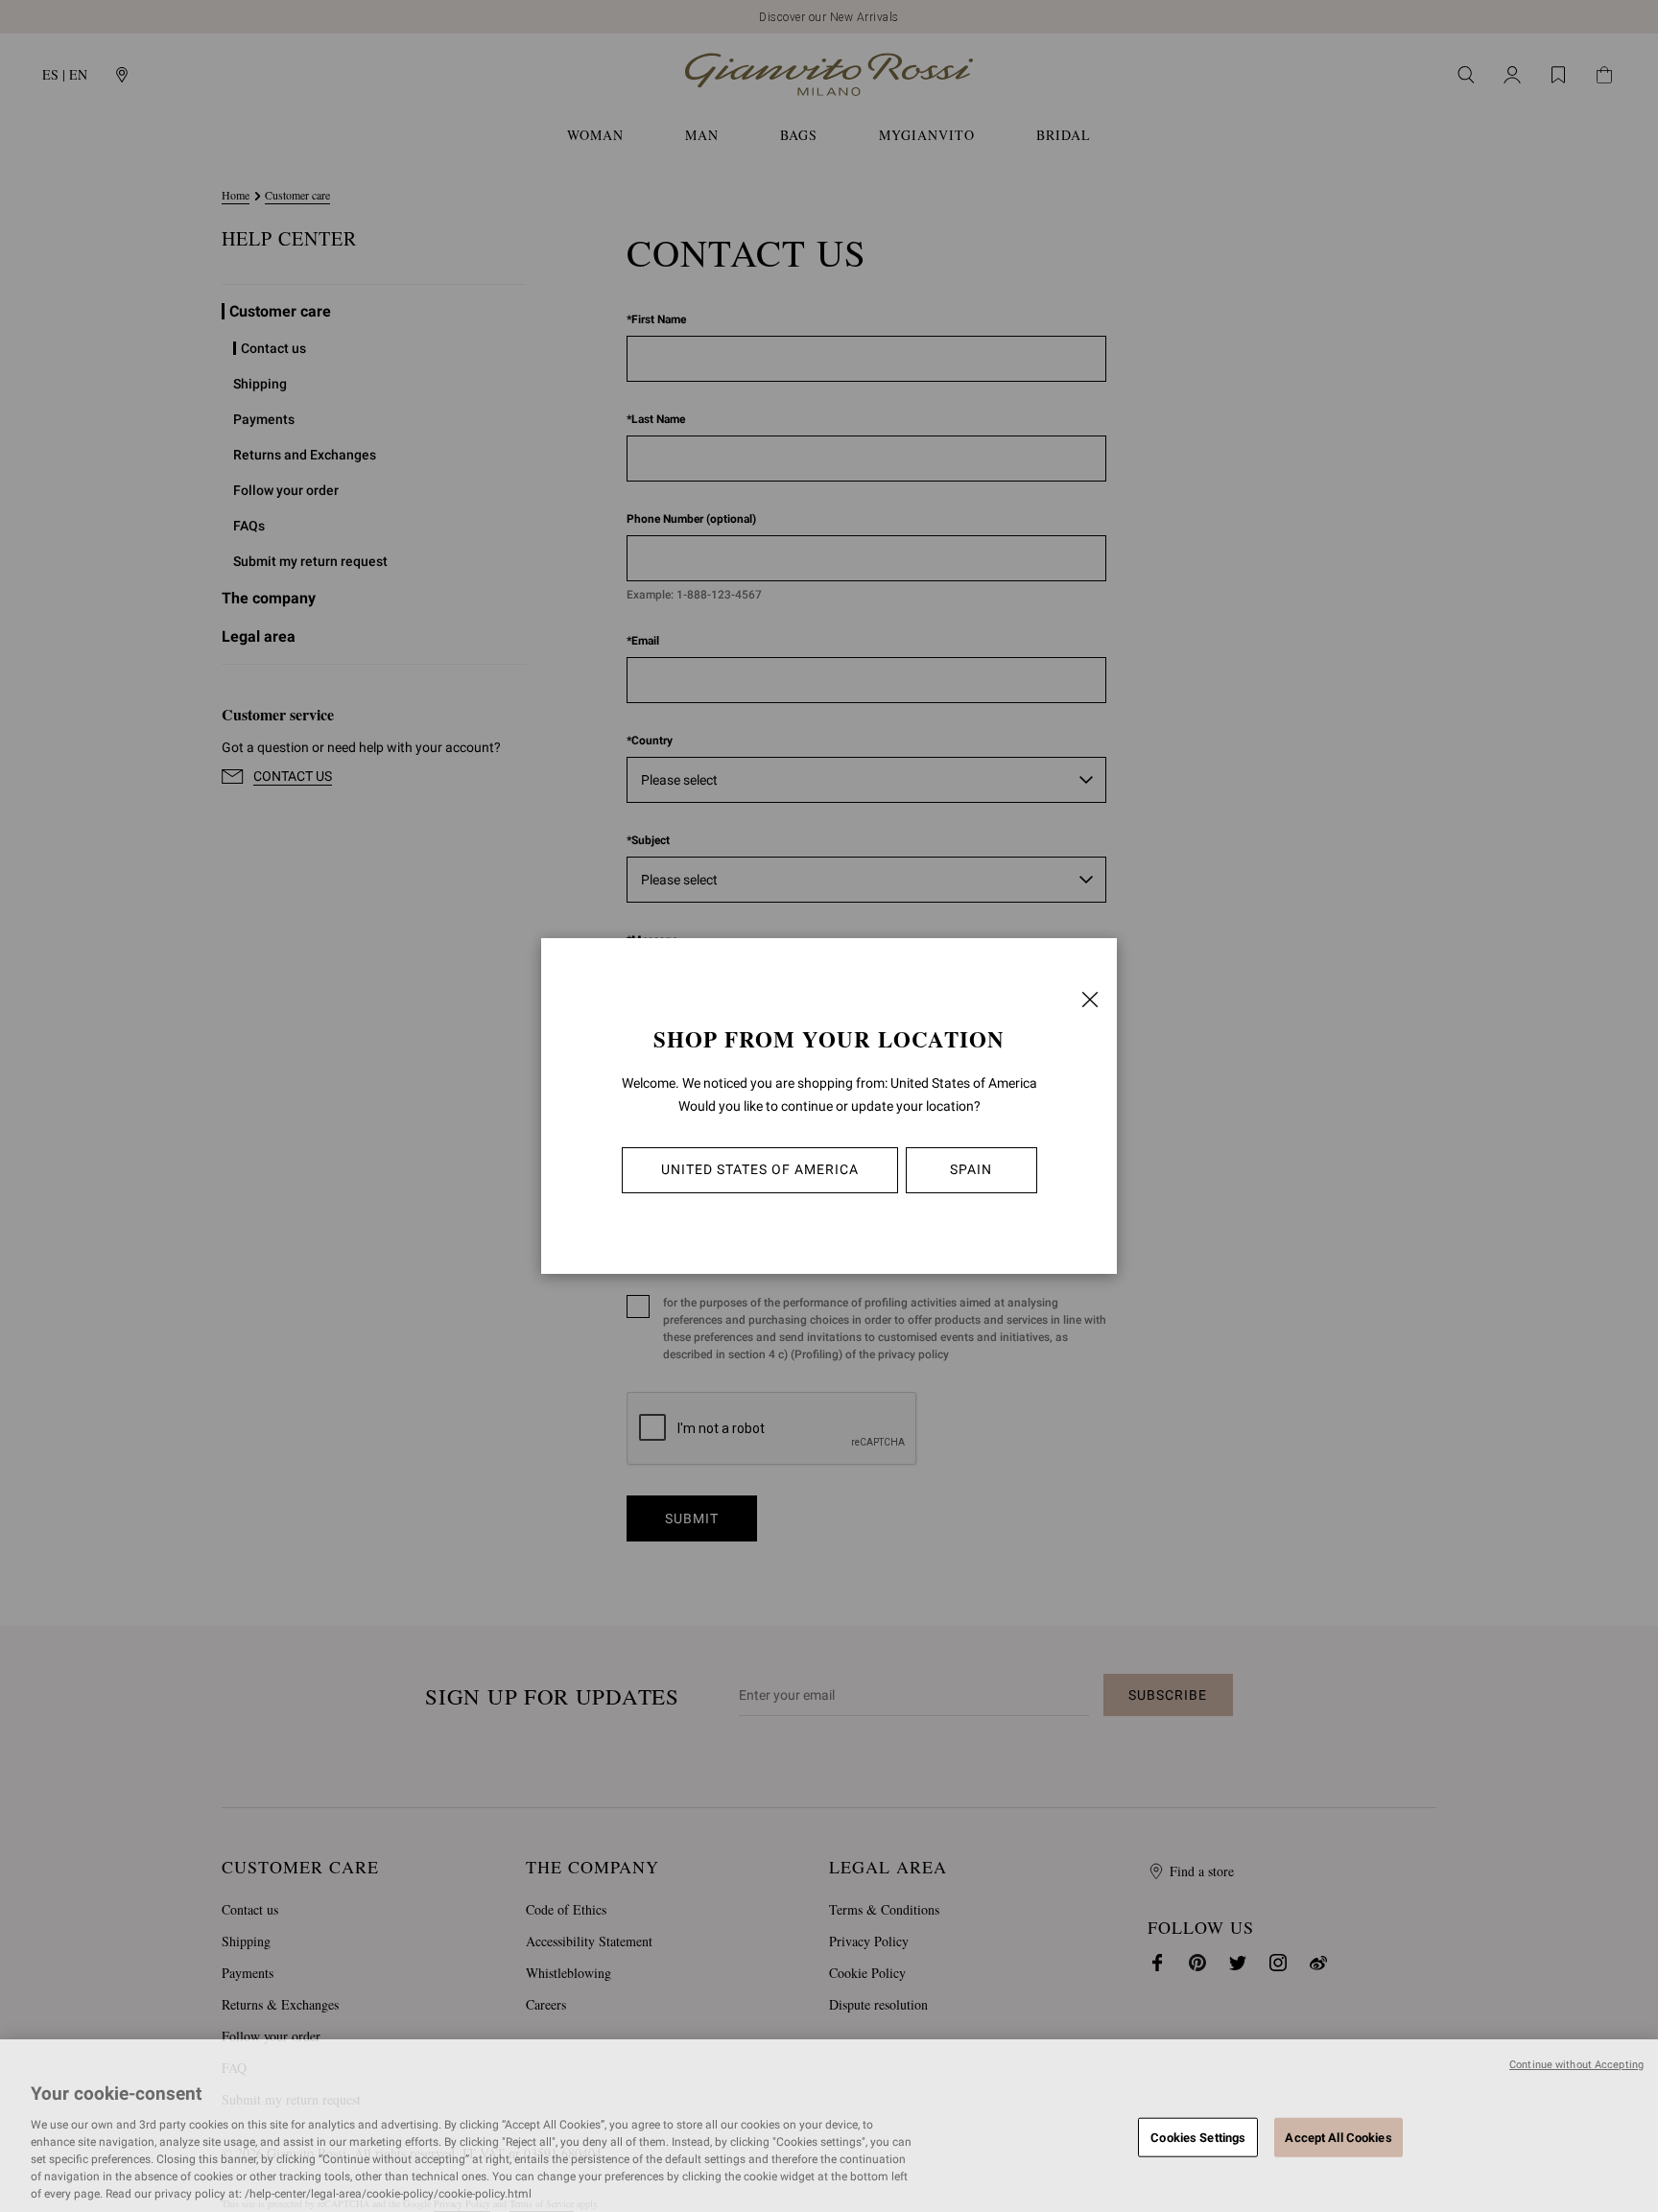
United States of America (760, 1169)
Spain (971, 1169)
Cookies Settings (1198, 2137)
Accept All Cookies (1338, 2137)
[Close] (1090, 1000)
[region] (829, 2126)
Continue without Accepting (1576, 2065)
